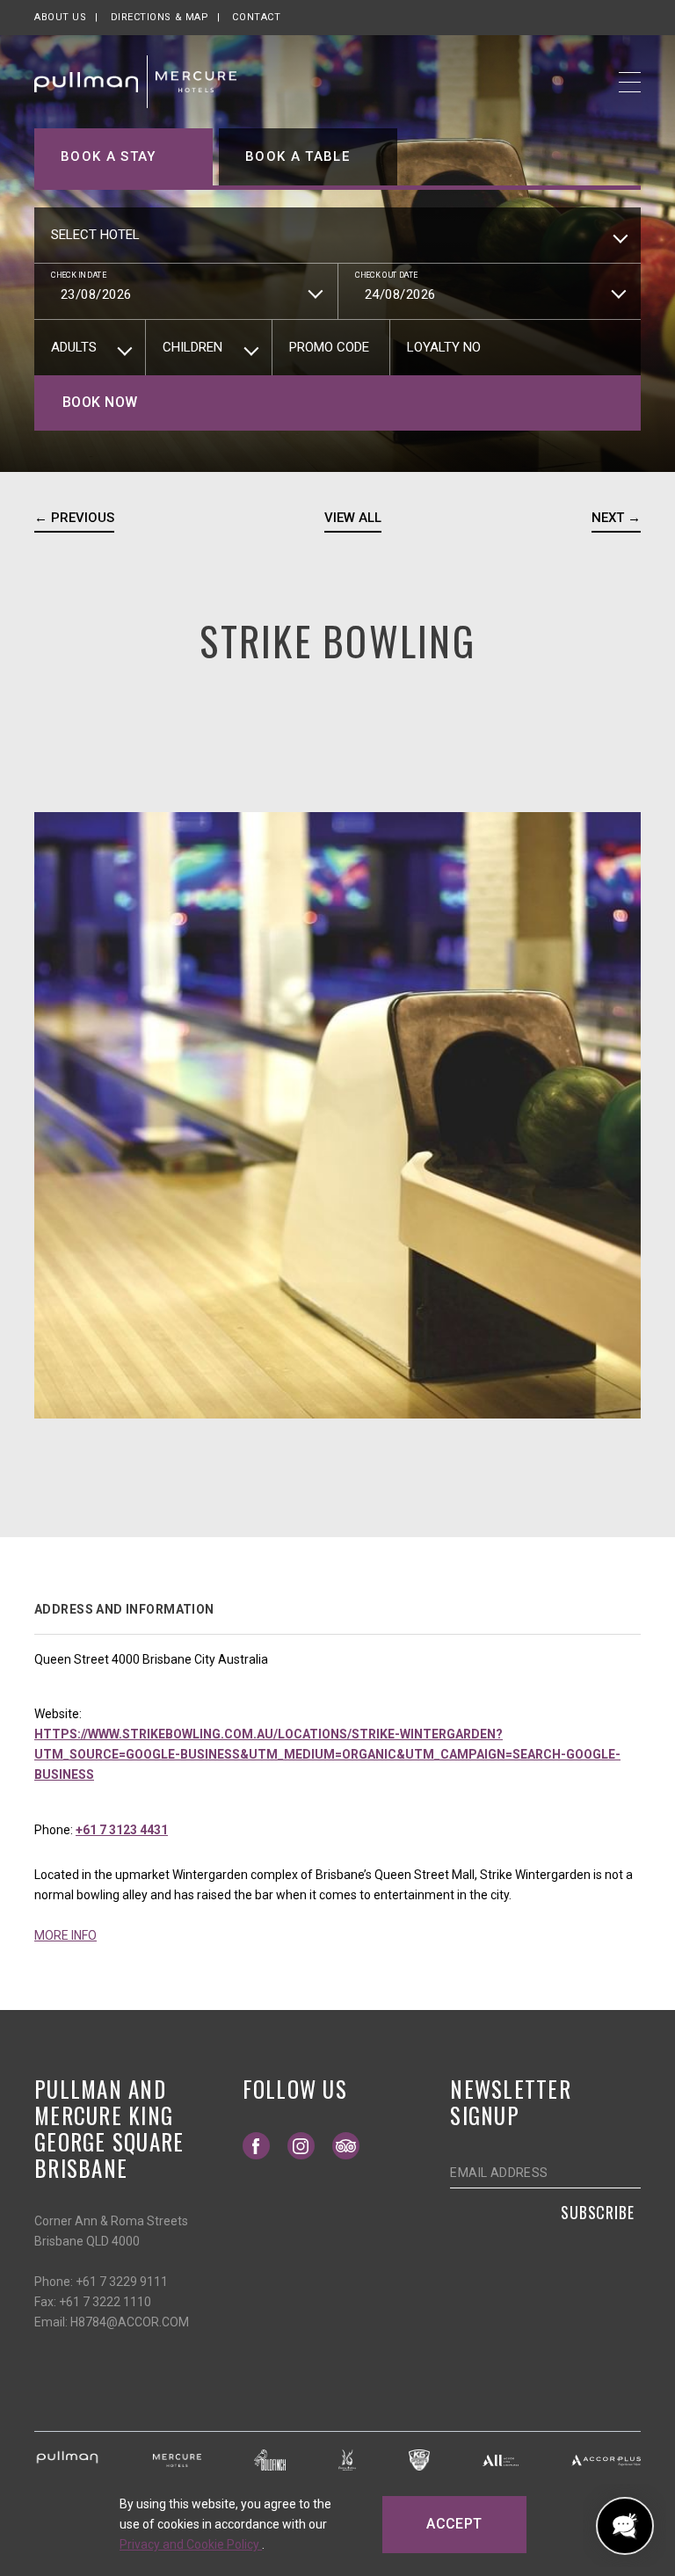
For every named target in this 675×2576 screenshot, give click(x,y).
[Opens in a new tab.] (67, 2459)
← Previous (74, 518)
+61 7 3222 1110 (105, 2302)
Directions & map (160, 17)
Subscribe (598, 2212)
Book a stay (109, 156)
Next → (616, 518)
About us (60, 17)
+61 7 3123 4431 (122, 1830)
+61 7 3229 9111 (122, 2282)
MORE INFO (65, 1935)
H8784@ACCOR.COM (130, 2322)
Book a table (298, 156)
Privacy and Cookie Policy (191, 2544)
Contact (256, 17)
